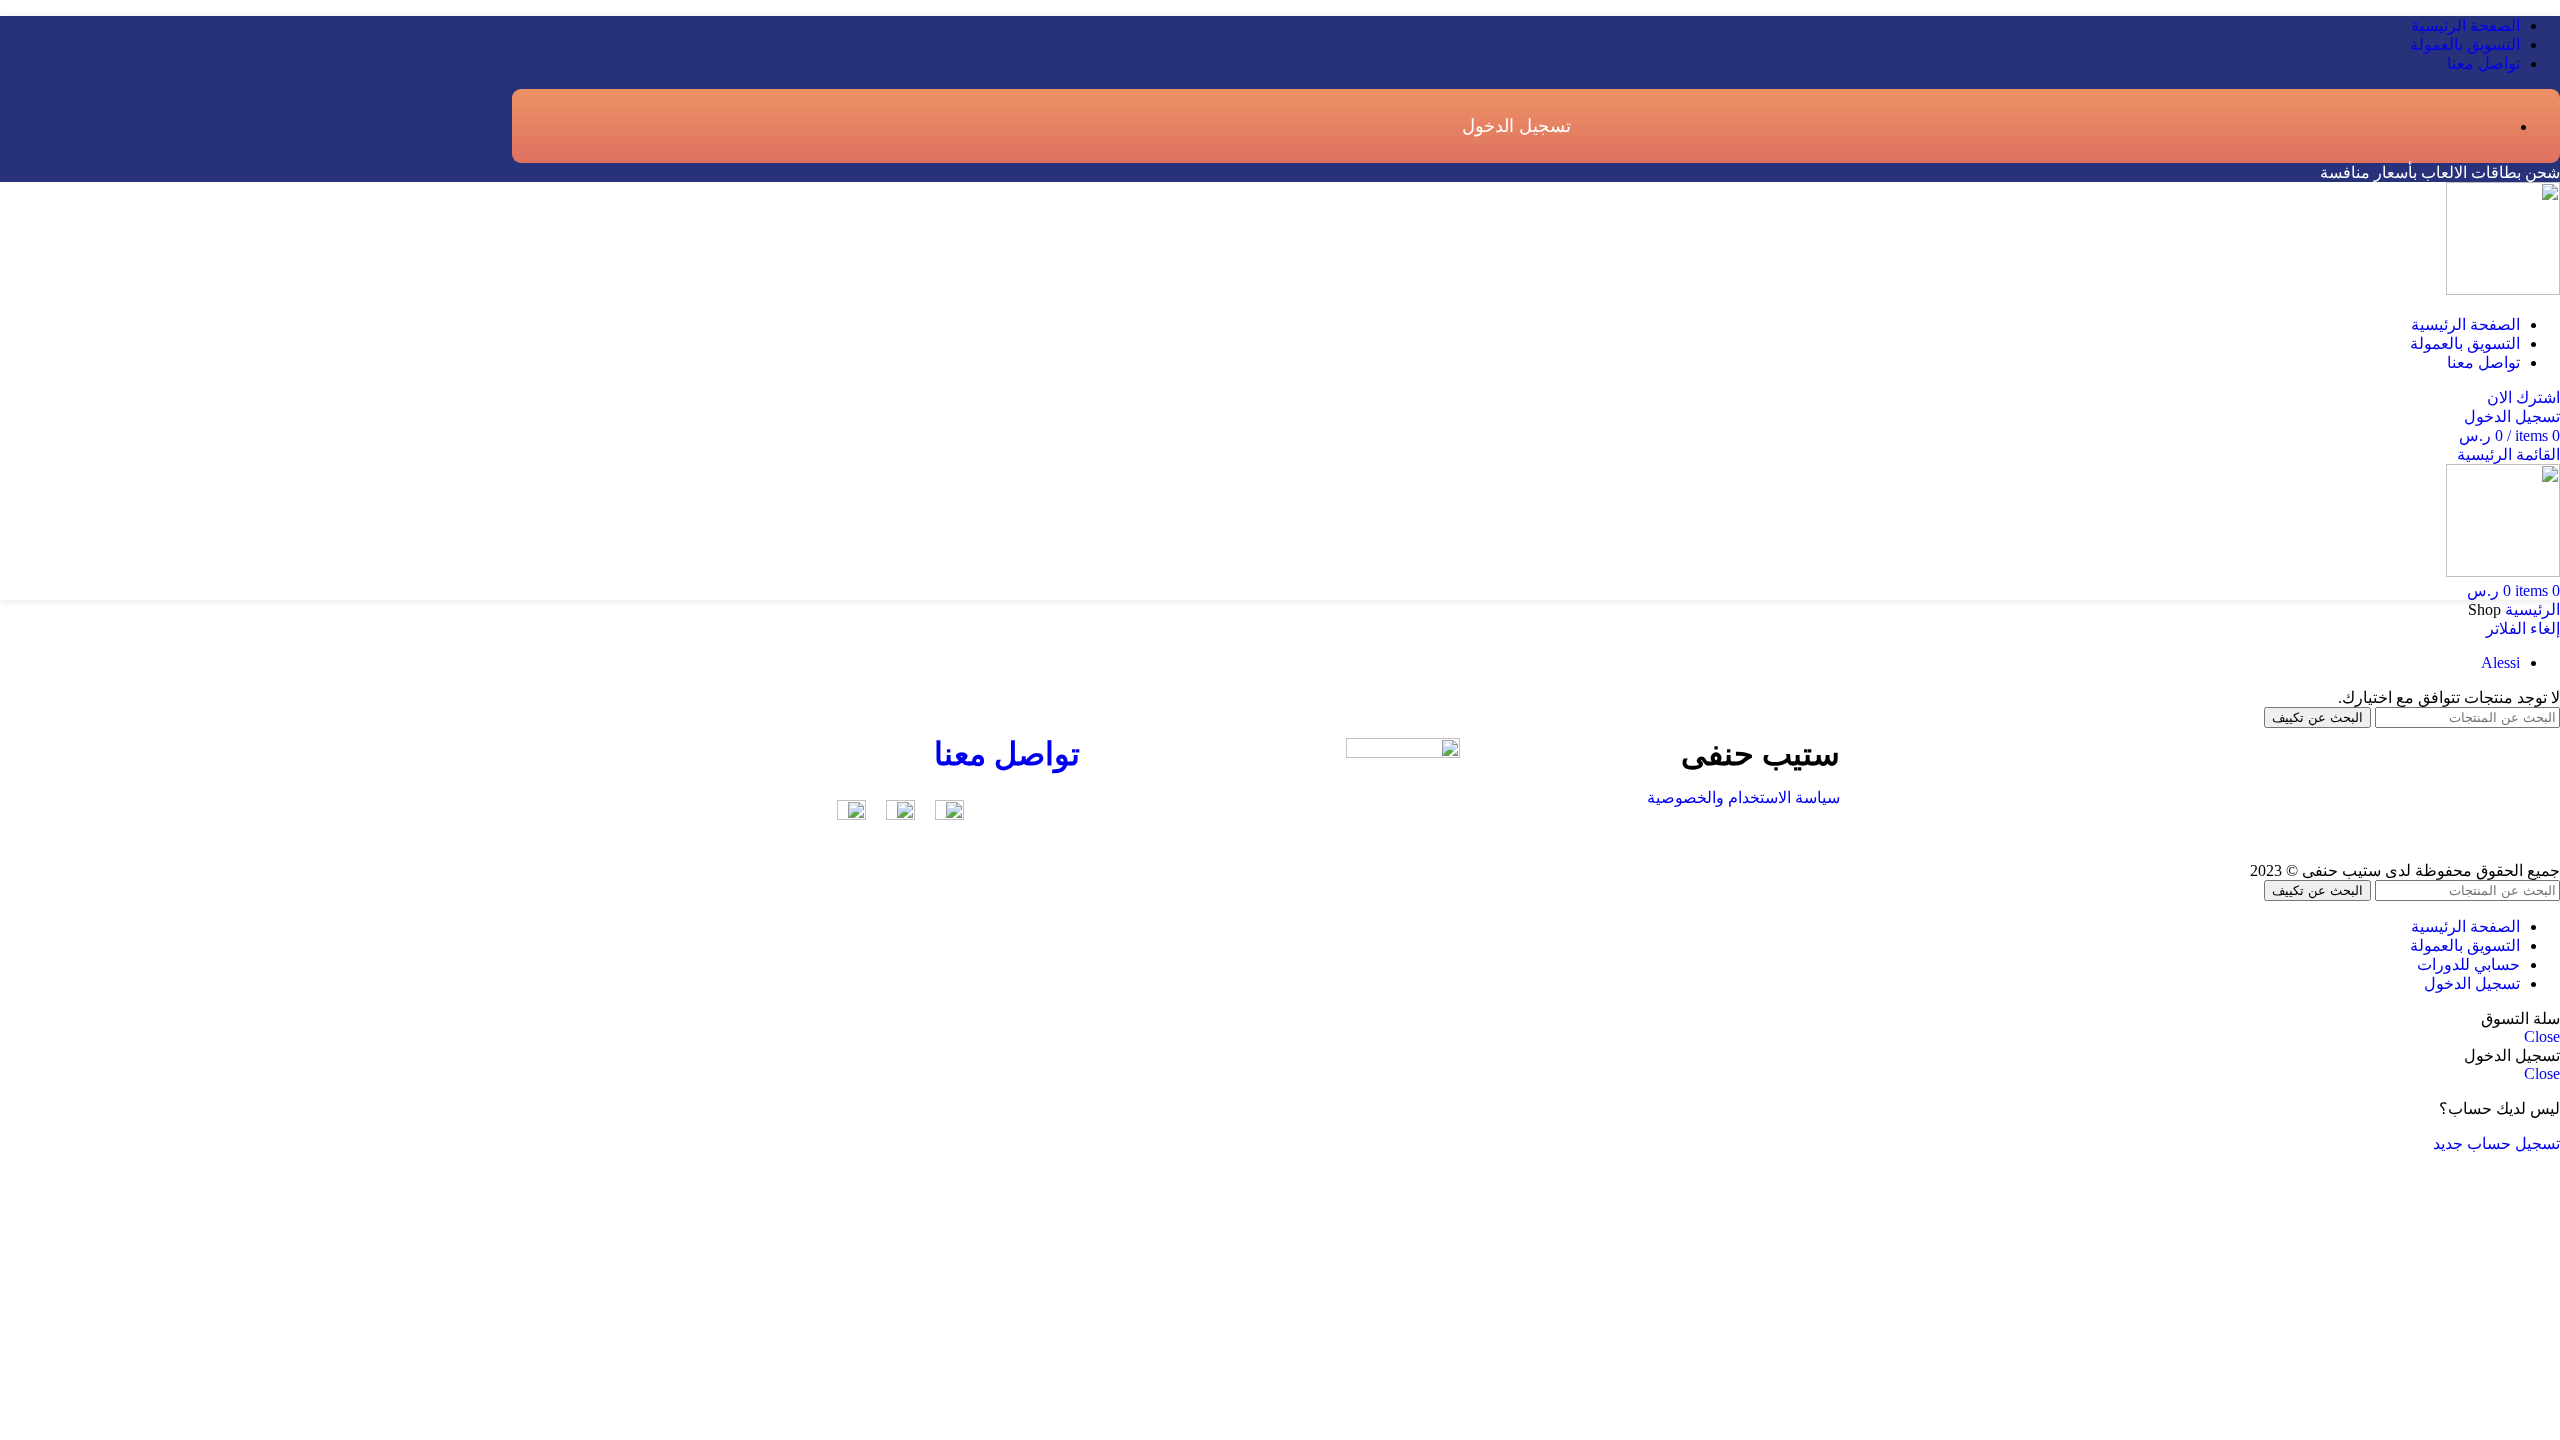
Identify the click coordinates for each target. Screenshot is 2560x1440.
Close (2542, 1036)
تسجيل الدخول (2472, 983)
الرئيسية (2530, 609)
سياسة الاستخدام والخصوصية (1743, 797)
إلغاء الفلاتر (2523, 628)
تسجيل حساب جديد (2496, 1143)
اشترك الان (2523, 397)
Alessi (2500, 662)
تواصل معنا (1007, 754)
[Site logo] (2503, 289)
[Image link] (949, 814)
